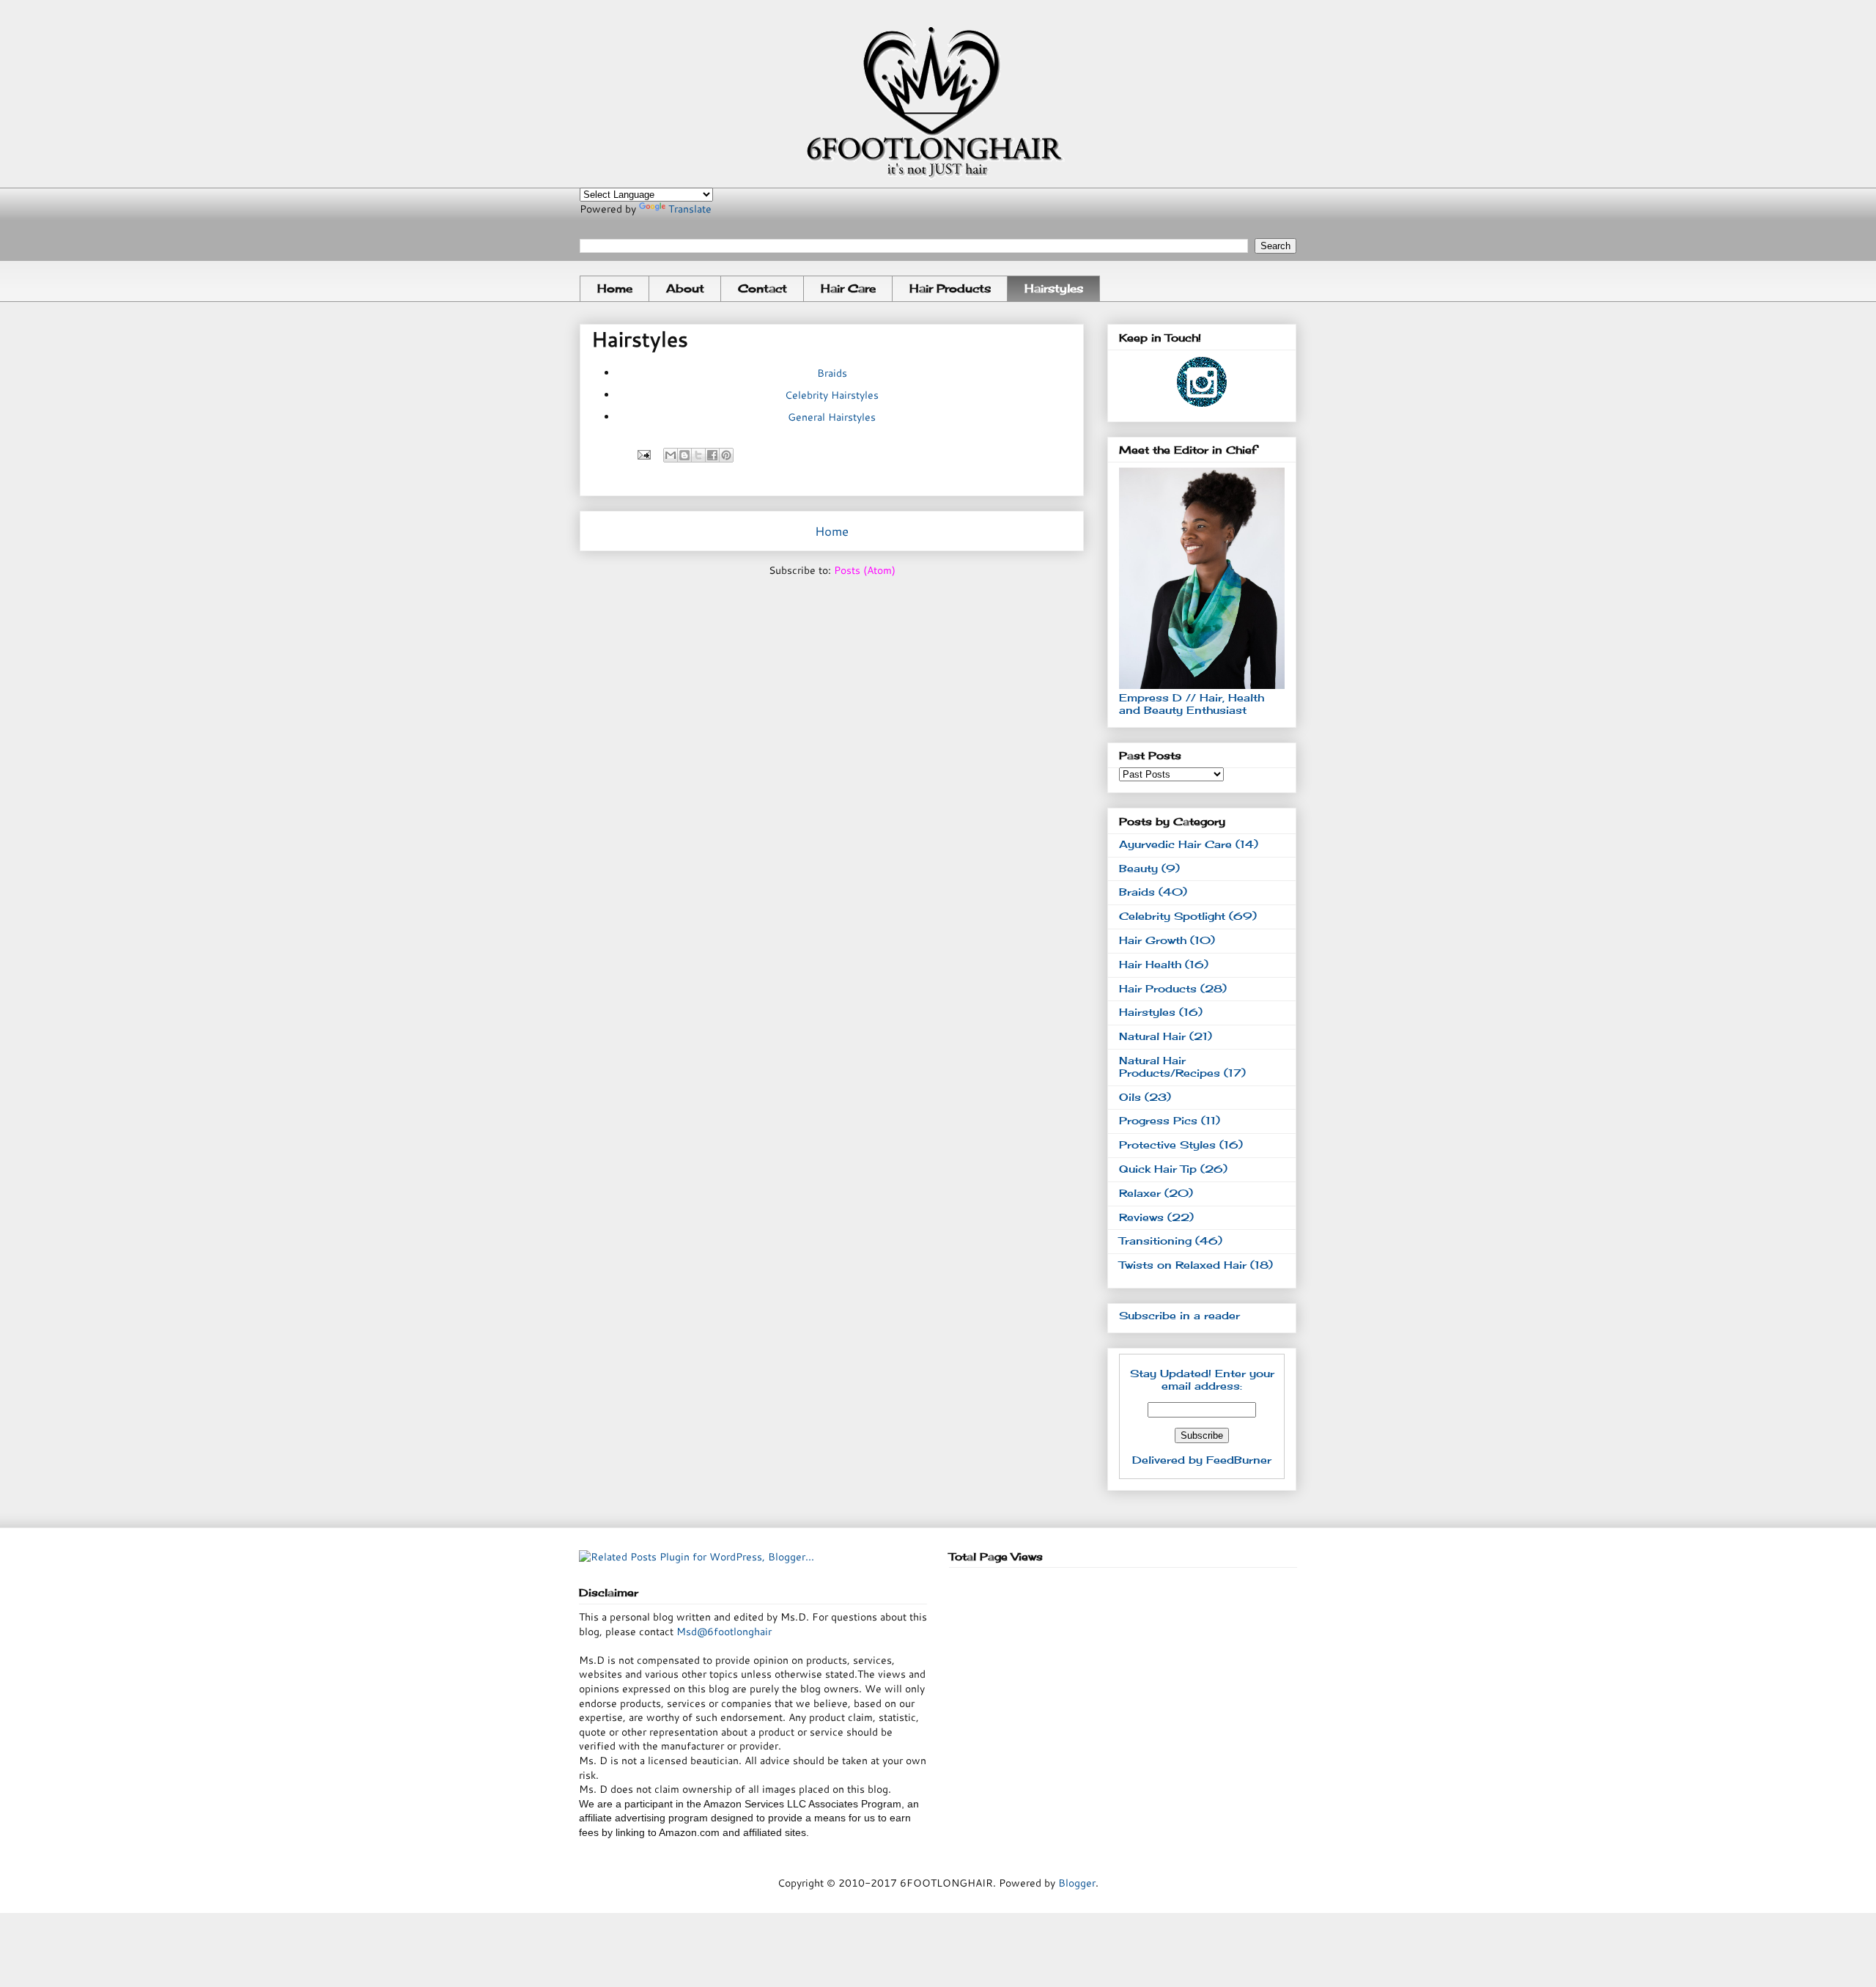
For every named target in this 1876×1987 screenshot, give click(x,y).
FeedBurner (1239, 1460)
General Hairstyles (832, 417)
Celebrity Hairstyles (832, 395)
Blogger (1077, 1883)
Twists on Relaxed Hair (1183, 1265)
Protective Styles (1167, 1144)
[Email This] (671, 455)
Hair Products (950, 288)
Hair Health (1150, 964)
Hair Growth (1153, 940)
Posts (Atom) (865, 570)
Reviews (1141, 1217)
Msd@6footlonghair (723, 1632)
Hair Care (848, 288)
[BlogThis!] (684, 455)
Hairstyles (1054, 288)
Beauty (1138, 868)
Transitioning (1155, 1241)
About (685, 288)
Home (615, 288)
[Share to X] (698, 455)
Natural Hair (1152, 1036)
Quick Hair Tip (1158, 1169)
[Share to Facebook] (712, 455)
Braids (832, 373)
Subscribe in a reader (1179, 1315)
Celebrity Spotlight (1172, 916)
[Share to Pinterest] (726, 455)
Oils (1130, 1097)
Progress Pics (1158, 1120)
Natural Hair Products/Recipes (1170, 1066)
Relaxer (1140, 1193)
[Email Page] (643, 454)
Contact (762, 288)
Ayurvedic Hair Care (1175, 844)
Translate (690, 209)
